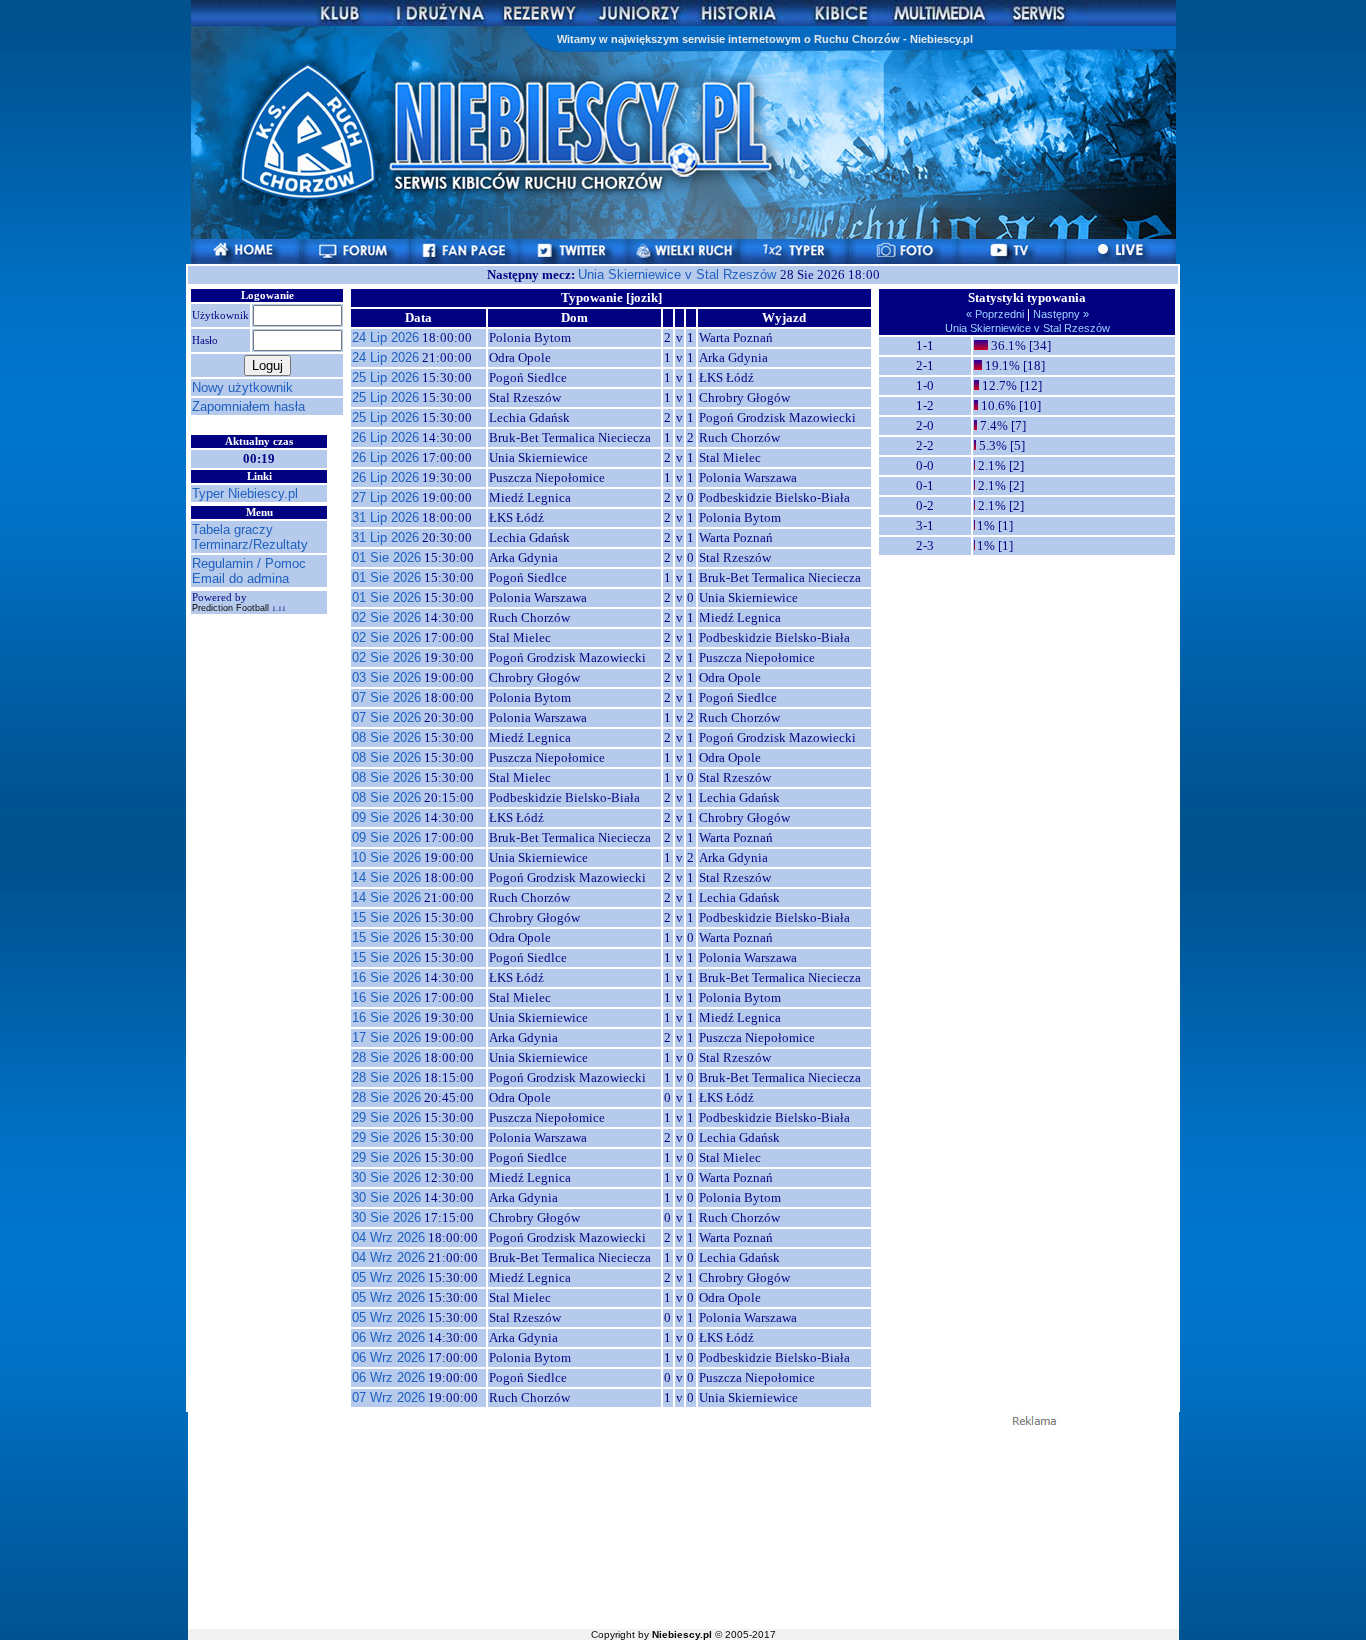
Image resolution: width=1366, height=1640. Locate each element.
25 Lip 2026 (385, 377)
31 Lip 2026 (385, 517)
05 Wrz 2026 (388, 1277)
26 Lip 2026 (385, 437)
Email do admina (240, 578)
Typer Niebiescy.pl (245, 493)
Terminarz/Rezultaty (250, 544)
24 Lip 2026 (385, 337)
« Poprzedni (996, 314)
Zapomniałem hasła (248, 406)
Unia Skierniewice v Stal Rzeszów (679, 274)
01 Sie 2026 (386, 557)
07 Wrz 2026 (388, 1397)
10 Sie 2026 (386, 857)
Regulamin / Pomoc (249, 563)
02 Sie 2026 (386, 617)
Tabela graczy (232, 529)
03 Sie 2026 (386, 677)
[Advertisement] (683, 1526)
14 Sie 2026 (386, 877)
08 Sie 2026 (386, 737)
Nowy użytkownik (242, 387)
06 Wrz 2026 (388, 1337)
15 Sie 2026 (386, 917)
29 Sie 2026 (386, 1117)
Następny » (1059, 314)
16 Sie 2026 (386, 977)
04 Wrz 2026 (388, 1237)
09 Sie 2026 (386, 817)
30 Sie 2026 (386, 1177)
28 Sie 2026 (386, 1057)
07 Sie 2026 (386, 697)
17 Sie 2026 (386, 1037)
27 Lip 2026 (385, 497)
